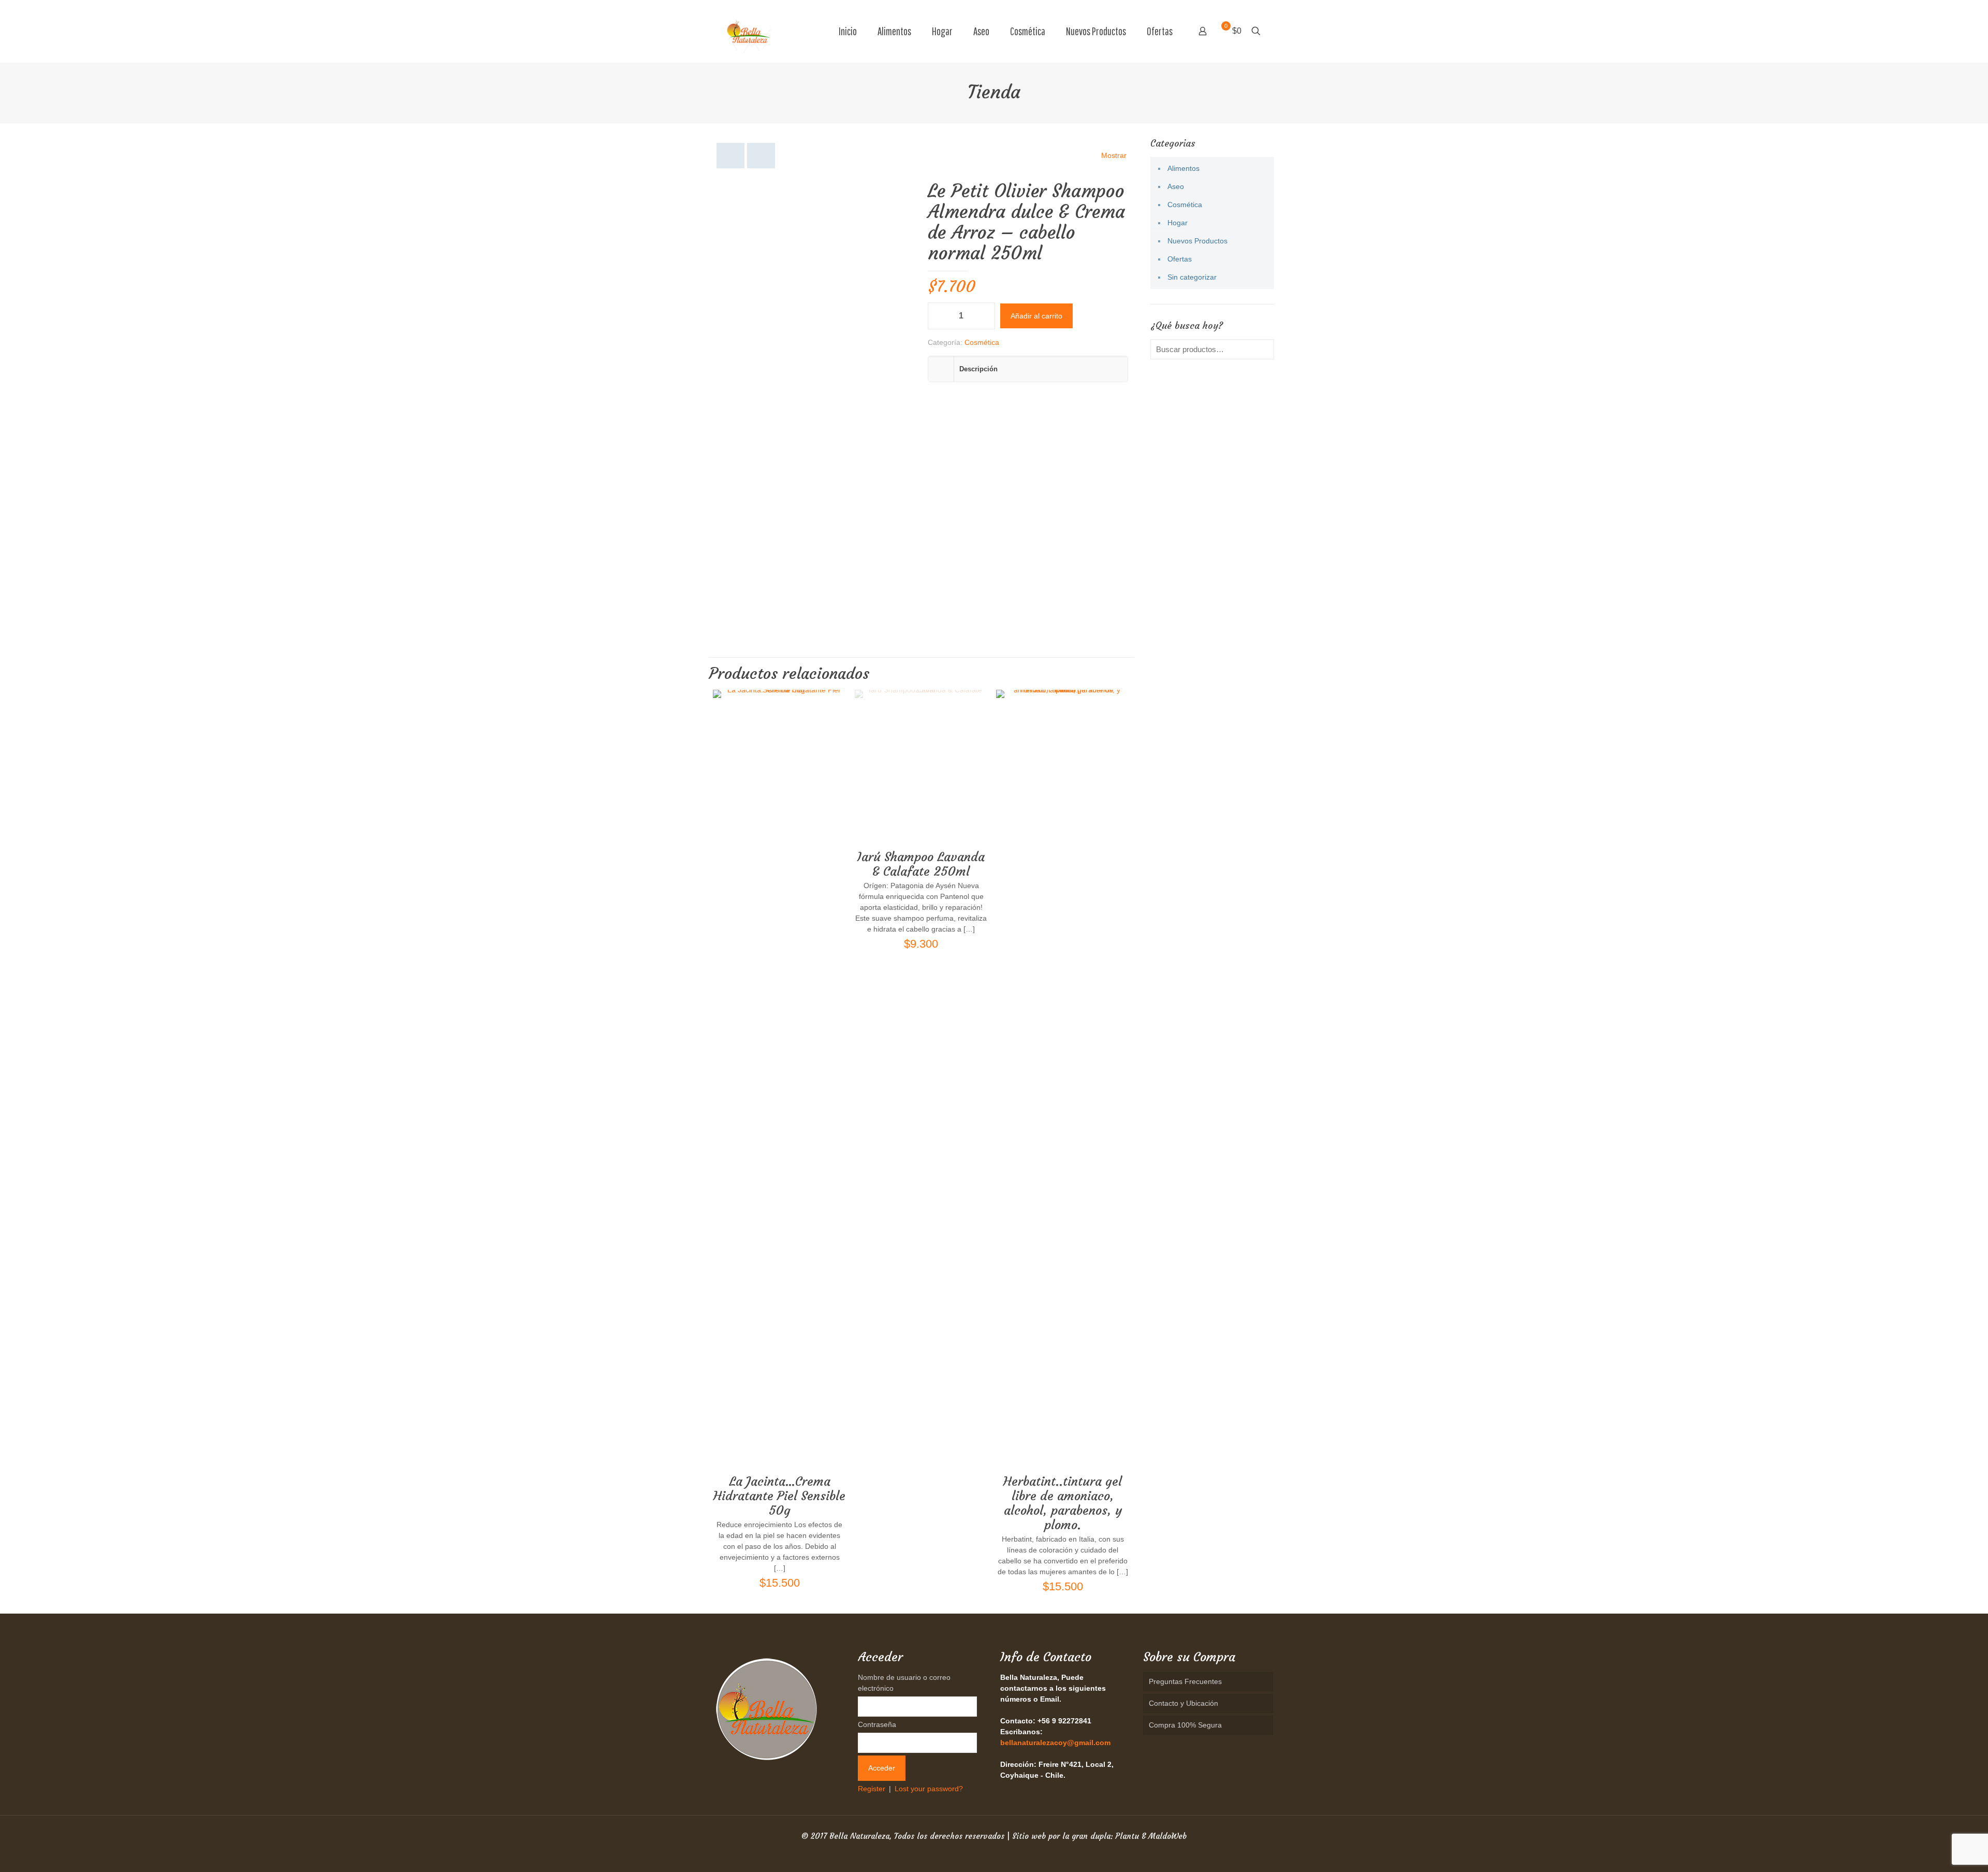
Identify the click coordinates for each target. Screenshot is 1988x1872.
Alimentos (1183, 168)
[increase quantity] (983, 316)
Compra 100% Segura (1185, 1725)
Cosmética (982, 342)
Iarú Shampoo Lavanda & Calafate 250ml (921, 864)
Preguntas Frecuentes (1185, 1681)
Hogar (1178, 223)
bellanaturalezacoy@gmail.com (1055, 1743)
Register (872, 1789)
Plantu (1127, 1836)
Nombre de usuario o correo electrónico (904, 1683)
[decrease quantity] (939, 316)
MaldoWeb (1167, 1836)
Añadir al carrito (1036, 316)
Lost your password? (929, 1789)
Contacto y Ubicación (1183, 1703)
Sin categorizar (1192, 277)
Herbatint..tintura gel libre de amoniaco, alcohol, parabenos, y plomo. (1063, 1503)
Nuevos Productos (1197, 241)
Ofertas (1180, 259)
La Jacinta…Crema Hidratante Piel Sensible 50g (779, 1496)
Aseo (1176, 186)
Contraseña (877, 1724)
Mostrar (1114, 155)
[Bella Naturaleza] (749, 31)
